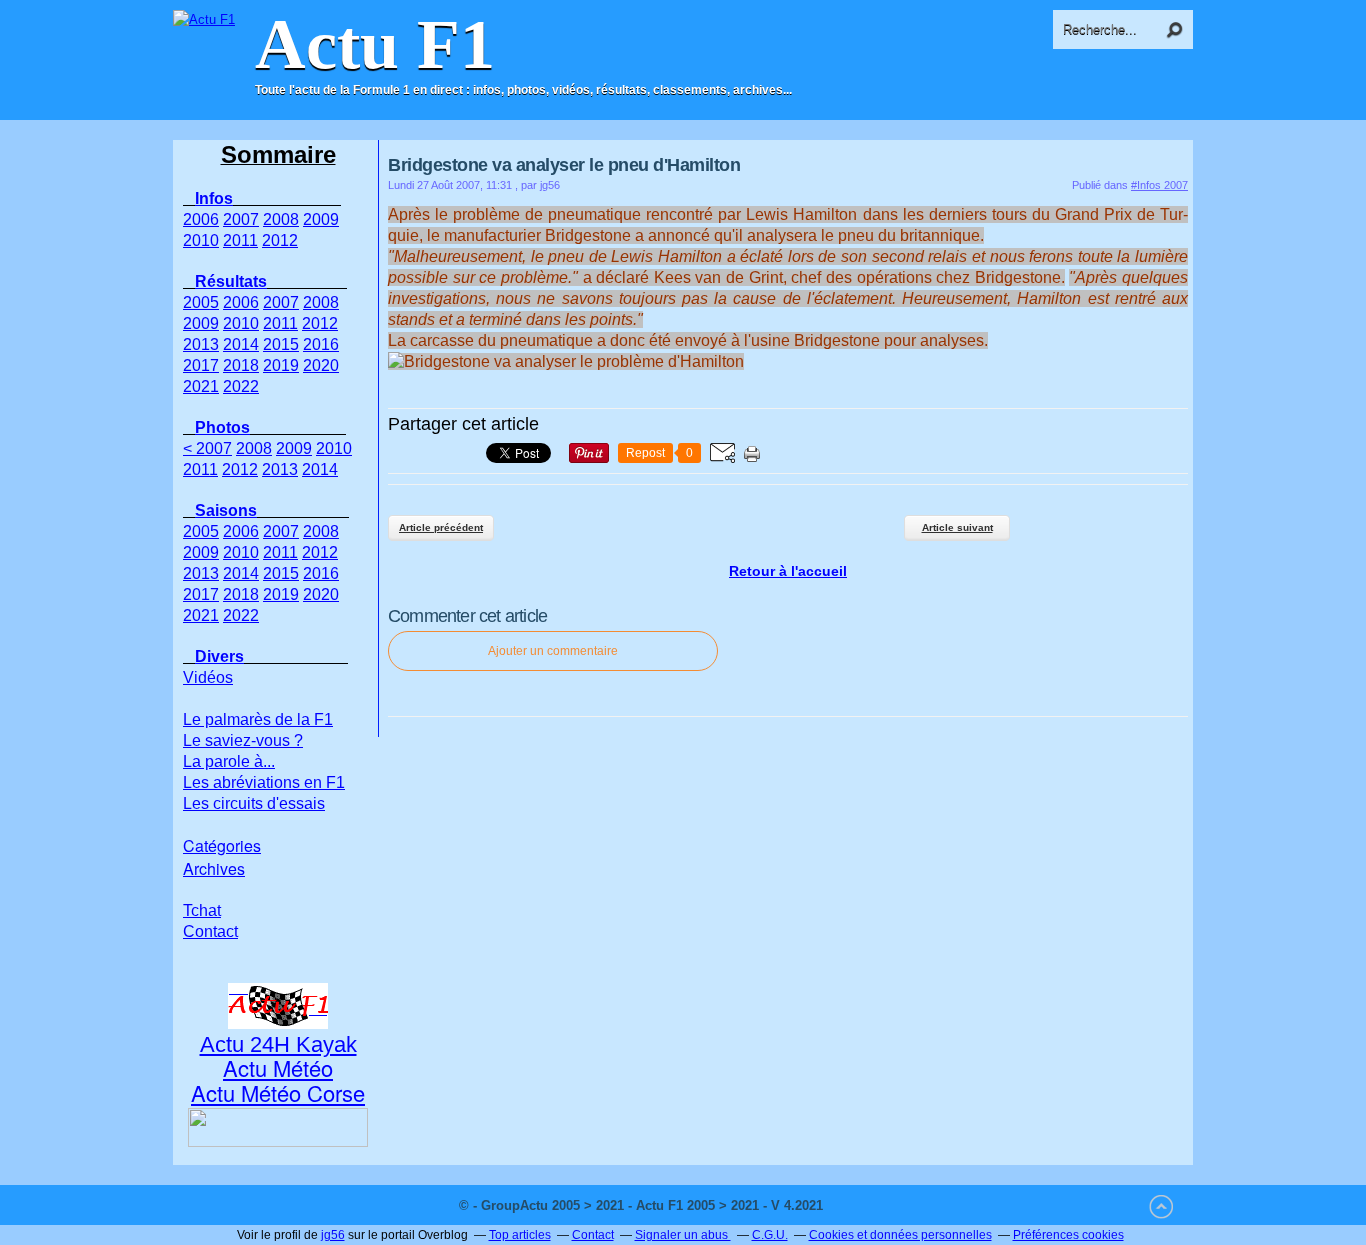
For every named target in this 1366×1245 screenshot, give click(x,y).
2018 (241, 365)
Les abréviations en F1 (264, 782)
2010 (201, 240)
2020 (321, 365)
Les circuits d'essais (254, 803)
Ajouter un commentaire (553, 651)
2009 (321, 219)
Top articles (520, 1235)
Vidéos (208, 677)
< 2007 (207, 448)
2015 (281, 344)
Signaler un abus (683, 1235)
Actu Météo (278, 1067)
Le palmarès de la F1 (258, 719)
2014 (241, 344)
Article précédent (441, 527)
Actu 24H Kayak (278, 1044)
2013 (201, 344)
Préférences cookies (1068, 1235)
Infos (214, 198)
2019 (281, 365)
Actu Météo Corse (278, 1092)
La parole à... (229, 761)
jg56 (333, 1235)
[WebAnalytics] (867, 1205)
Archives (214, 868)
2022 (241, 386)
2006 (201, 219)
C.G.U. (770, 1235)
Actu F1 (375, 45)
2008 (281, 219)
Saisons (226, 510)
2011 (240, 240)
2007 (241, 219)
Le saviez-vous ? (243, 740)
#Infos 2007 (1159, 185)
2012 (280, 240)
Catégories (222, 845)
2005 (201, 302)
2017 (201, 365)
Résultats (231, 281)
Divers (219, 656)
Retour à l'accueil (788, 571)
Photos (222, 427)
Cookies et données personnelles (900, 1235)
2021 (201, 386)
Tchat (202, 910)
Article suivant (957, 527)
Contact (210, 931)
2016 (321, 344)
